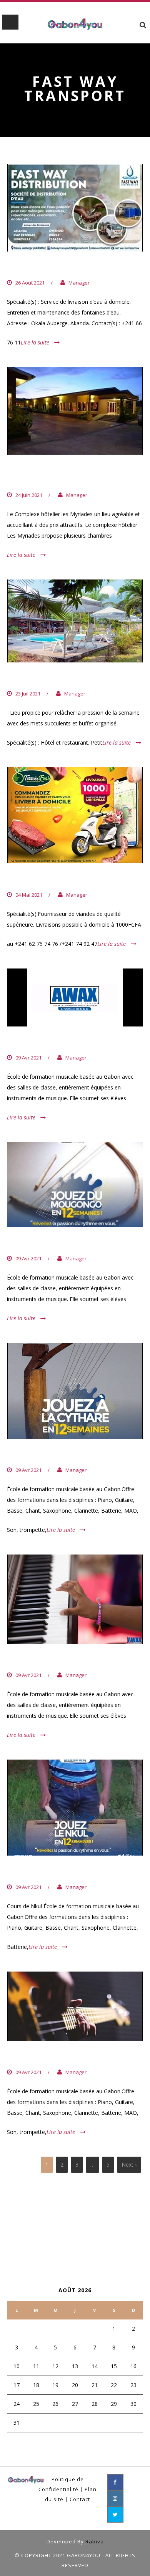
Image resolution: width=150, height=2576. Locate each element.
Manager (79, 283)
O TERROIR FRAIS (42, 879)
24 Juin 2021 (29, 495)
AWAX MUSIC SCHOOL (51, 1042)
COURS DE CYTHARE (48, 1455)
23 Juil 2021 (28, 694)
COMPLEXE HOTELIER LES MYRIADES (60, 475)
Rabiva (95, 2541)
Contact (80, 2499)
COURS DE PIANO (42, 1660)
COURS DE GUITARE (47, 2057)
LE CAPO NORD (38, 678)
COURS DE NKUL (41, 1871)
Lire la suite (35, 342)
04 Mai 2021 (29, 895)
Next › (129, 2165)
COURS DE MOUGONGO (54, 1243)
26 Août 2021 (30, 283)
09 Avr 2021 (28, 1058)
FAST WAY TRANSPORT (53, 267)
